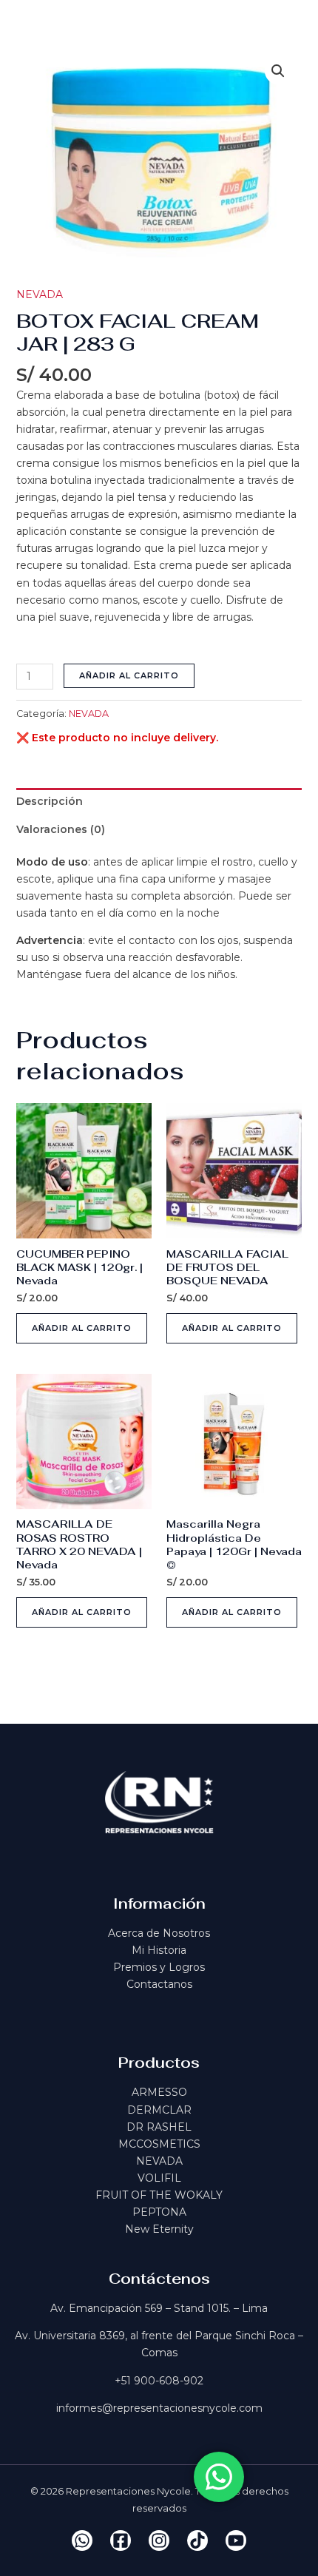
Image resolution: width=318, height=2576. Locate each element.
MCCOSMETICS (159, 2144)
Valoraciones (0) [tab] (61, 829)
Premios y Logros (159, 1967)
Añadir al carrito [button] (82, 1328)
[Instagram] (159, 2540)
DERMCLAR (159, 2110)
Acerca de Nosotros (159, 1933)
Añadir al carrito (129, 675)
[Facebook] (121, 2540)
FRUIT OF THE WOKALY (159, 2195)
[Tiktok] (197, 2540)
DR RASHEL (159, 2127)
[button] (278, 71)
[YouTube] (236, 2540)
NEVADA (40, 294)
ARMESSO (159, 2092)
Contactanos (159, 1984)
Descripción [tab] (50, 801)
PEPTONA (159, 2212)
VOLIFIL (159, 2178)
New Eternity (159, 2229)
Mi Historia (159, 1950)
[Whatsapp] (82, 2540)
